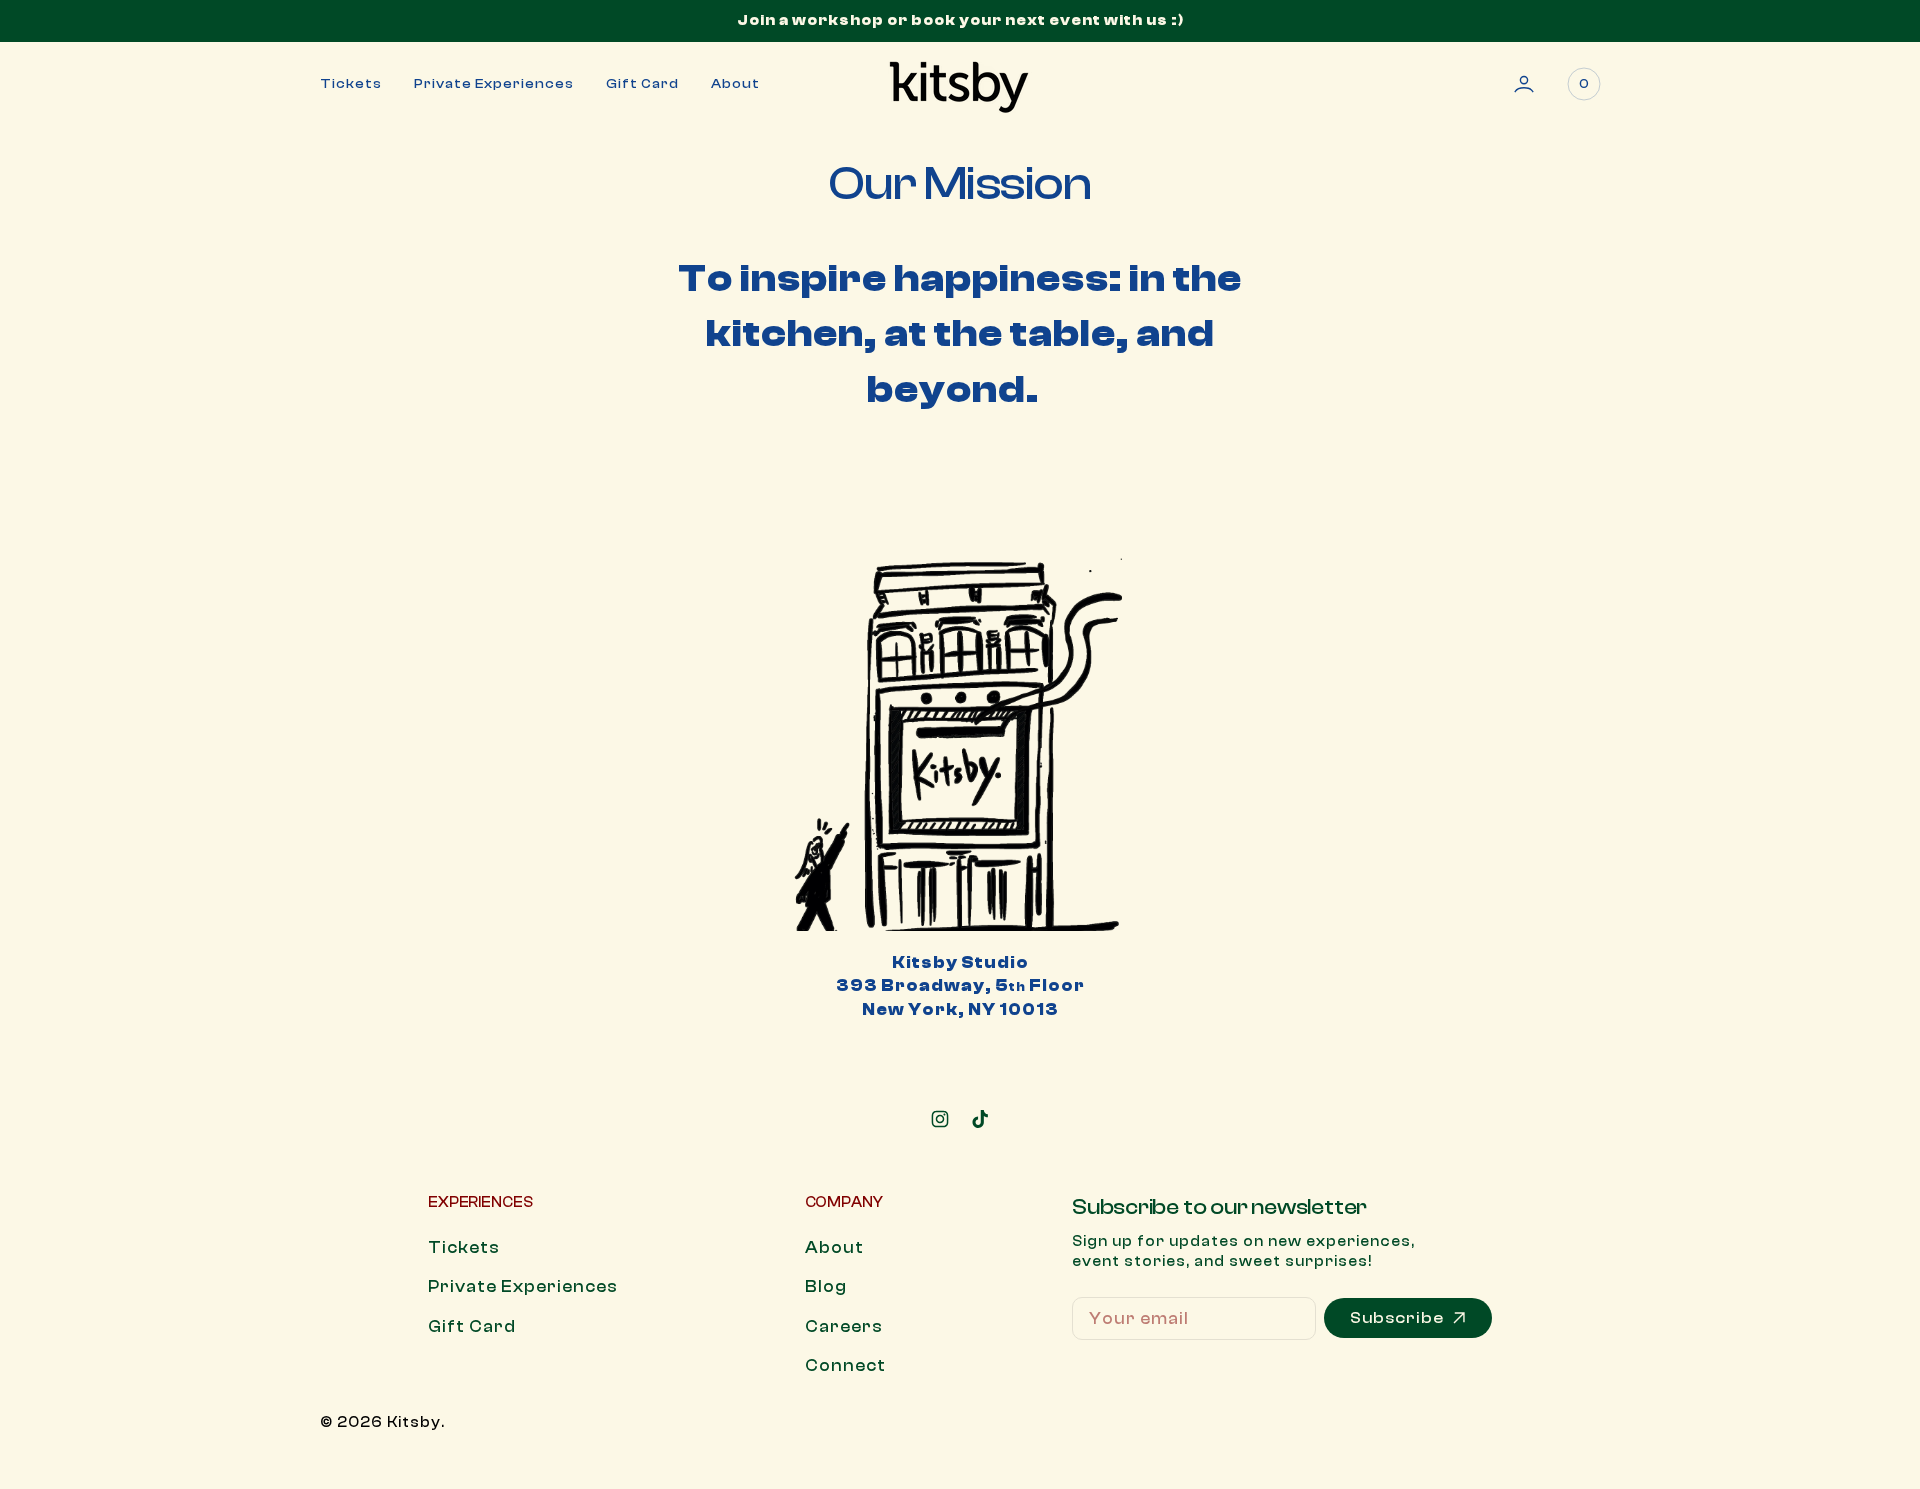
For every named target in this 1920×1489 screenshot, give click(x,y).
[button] (1524, 84)
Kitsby (414, 1422)
